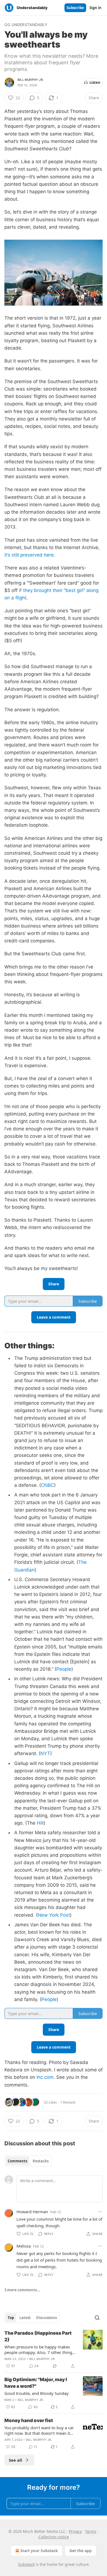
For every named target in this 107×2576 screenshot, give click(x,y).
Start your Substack (39, 2551)
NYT (45, 1753)
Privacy (75, 2531)
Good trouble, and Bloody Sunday (36, 2393)
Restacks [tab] (41, 2161)
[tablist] (28, 2161)
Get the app (81, 2551)
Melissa (24, 2246)
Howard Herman (32, 2212)
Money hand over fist (29, 2420)
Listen (95, 82)
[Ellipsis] (100, 2212)
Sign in (95, 8)
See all (16, 2460)
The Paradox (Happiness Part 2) (38, 2336)
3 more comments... (22, 2290)
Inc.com (45, 2077)
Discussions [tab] (47, 2318)
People (64, 1669)
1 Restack (68, 2102)
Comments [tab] (17, 2161)
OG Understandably (26, 25)
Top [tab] (11, 2318)
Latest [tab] (25, 2318)
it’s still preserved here (29, 555)
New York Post (54, 1915)
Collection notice (54, 2537)
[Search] (97, 2318)
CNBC (47, 1485)
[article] (54, 2350)
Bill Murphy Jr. (31, 80)
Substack (26, 2564)
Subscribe (75, 8)
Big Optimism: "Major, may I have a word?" (36, 2383)
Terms (91, 2531)
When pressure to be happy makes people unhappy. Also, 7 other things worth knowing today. (39, 2350)
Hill (40, 1823)
